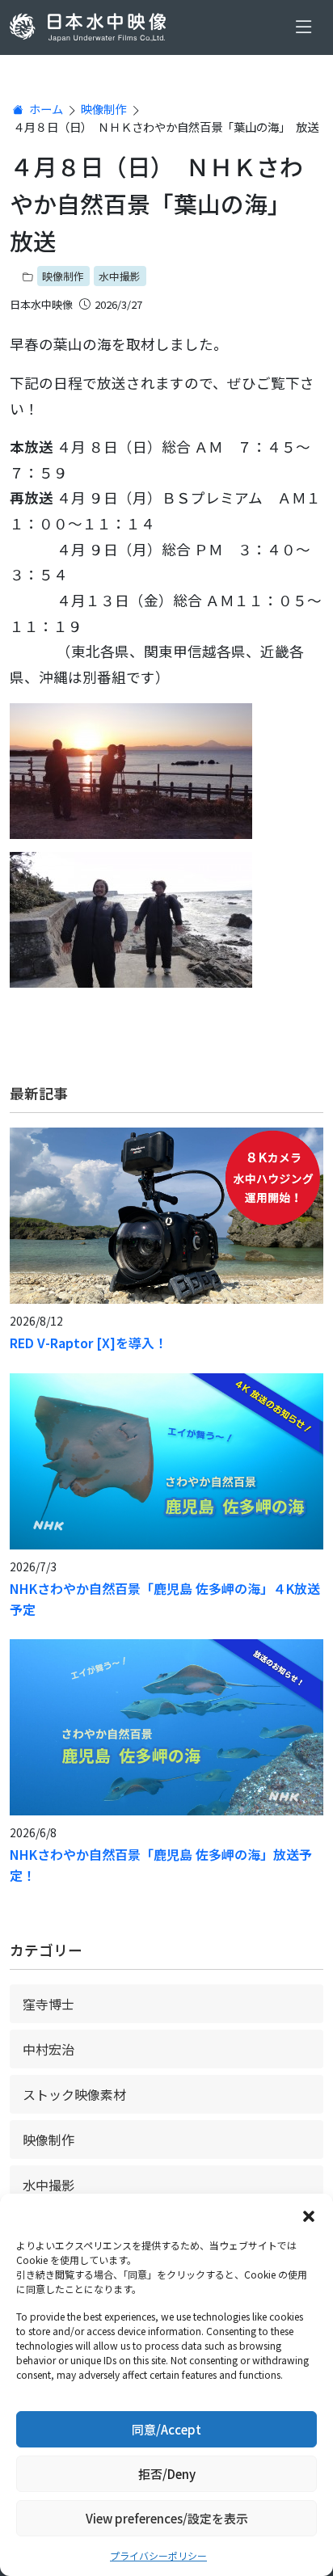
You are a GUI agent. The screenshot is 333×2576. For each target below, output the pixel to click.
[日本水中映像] (91, 27)
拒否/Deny (167, 2474)
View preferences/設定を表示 (167, 2518)
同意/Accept (166, 2429)
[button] (309, 2214)
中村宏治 (48, 2049)
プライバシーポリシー (158, 2555)
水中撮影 (120, 276)
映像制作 (103, 109)
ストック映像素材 (74, 2094)
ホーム (45, 109)
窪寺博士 (48, 2004)
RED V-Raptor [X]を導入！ (89, 1343)
